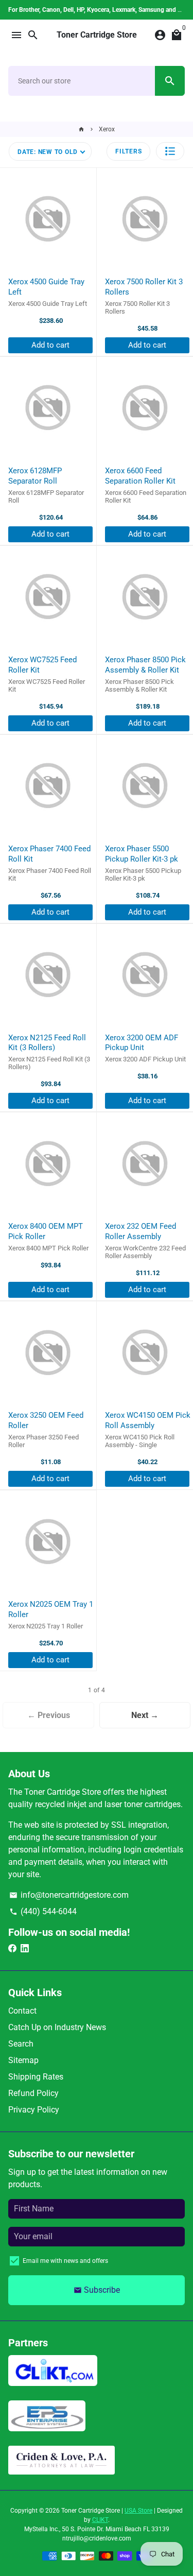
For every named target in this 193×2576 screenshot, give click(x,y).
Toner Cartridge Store (91, 2511)
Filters (128, 151)
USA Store (138, 2511)
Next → (145, 1715)
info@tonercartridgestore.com (69, 1895)
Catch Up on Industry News (57, 2027)
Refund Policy (33, 2093)
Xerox (107, 129)
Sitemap (23, 2060)
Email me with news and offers (65, 2261)
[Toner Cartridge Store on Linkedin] (25, 1948)
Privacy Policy (34, 2110)
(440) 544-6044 (43, 1911)
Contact (22, 2011)
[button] (170, 151)
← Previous (49, 1715)
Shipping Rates (36, 2077)
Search (21, 2044)
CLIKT (100, 2520)
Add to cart (50, 345)
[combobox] (82, 81)
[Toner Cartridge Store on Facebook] (12, 1948)
